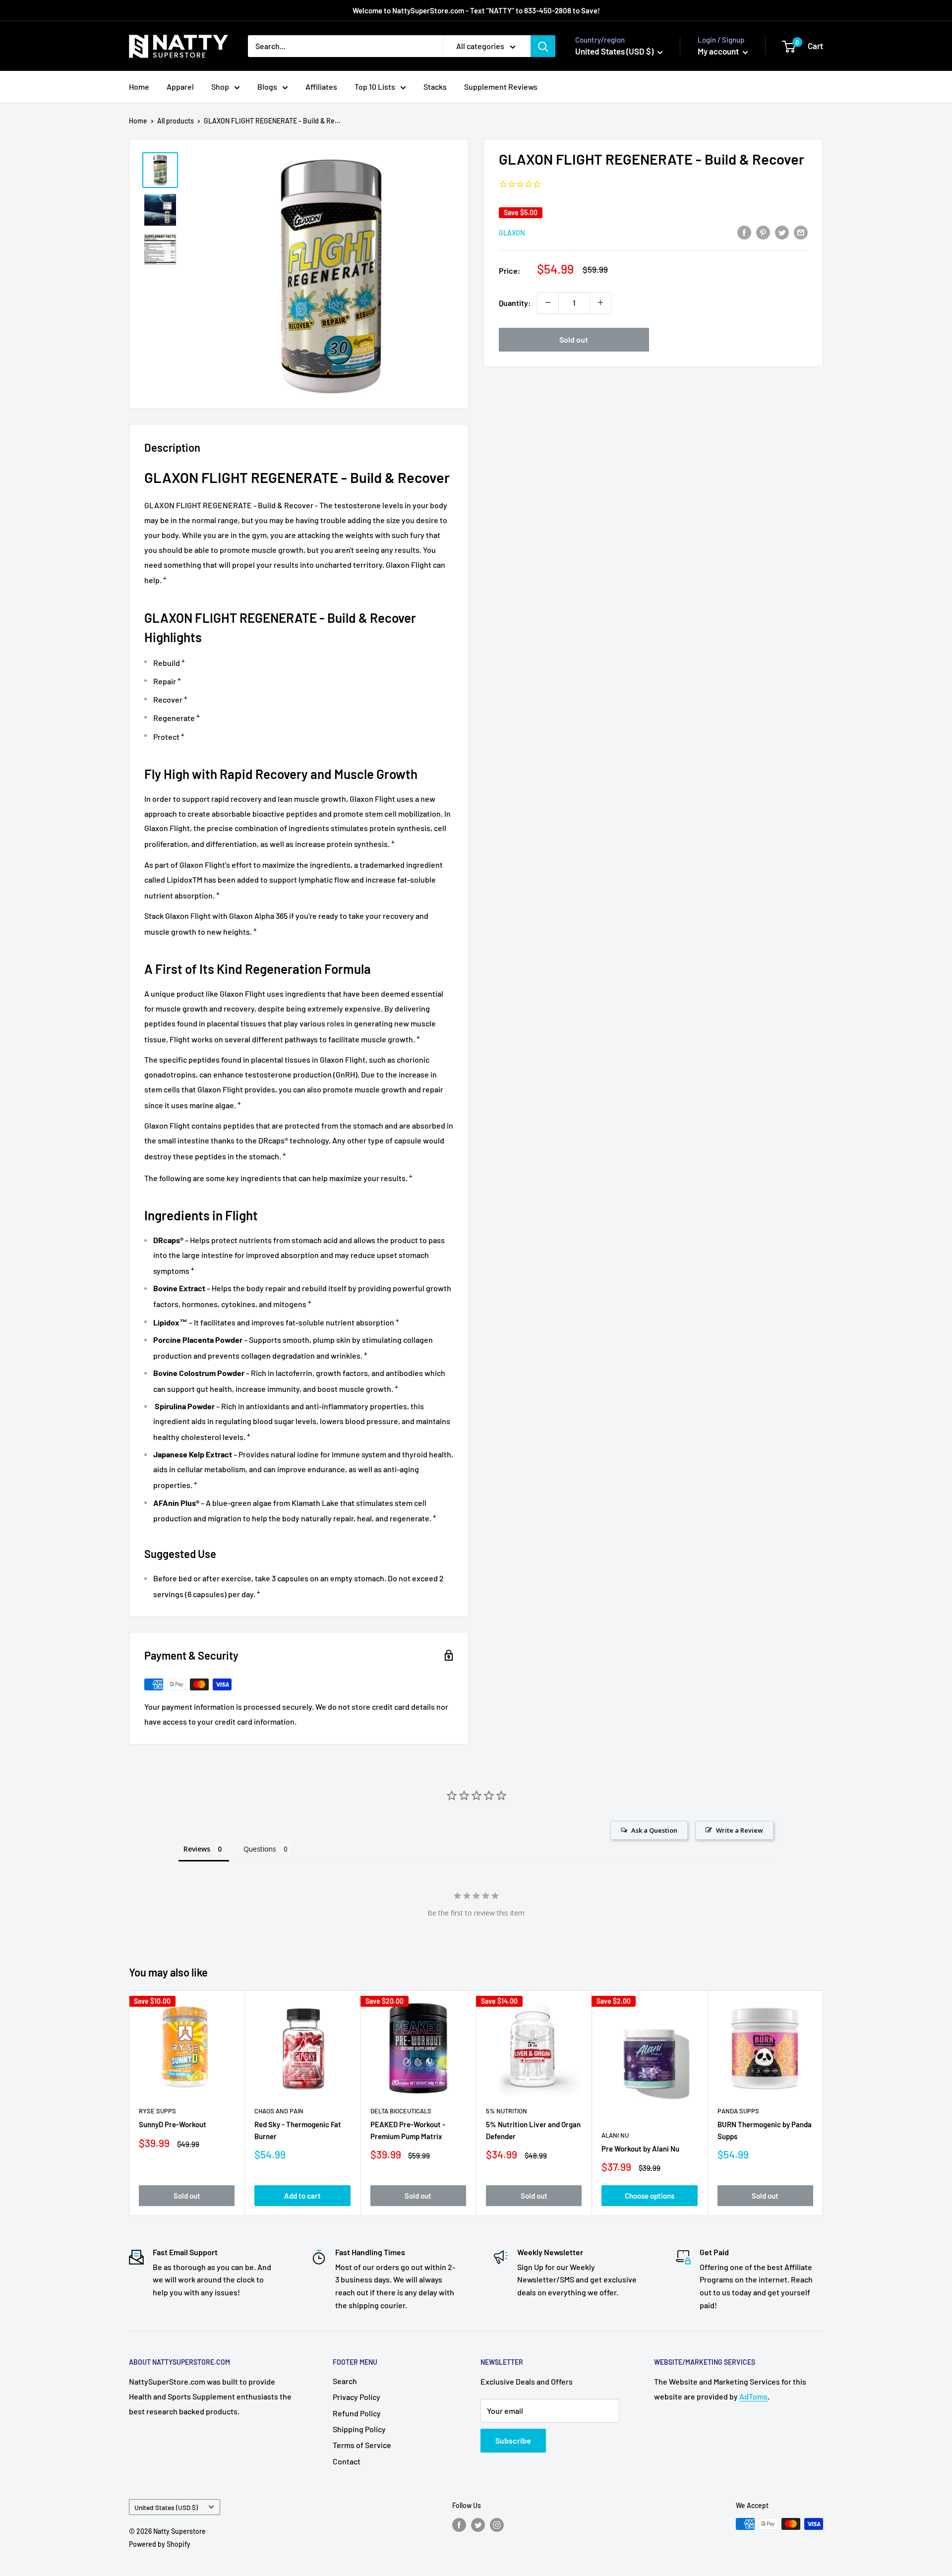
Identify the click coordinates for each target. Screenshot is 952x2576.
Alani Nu (615, 2135)
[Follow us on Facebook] (459, 2525)
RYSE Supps (157, 2111)
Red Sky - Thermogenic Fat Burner (298, 2130)
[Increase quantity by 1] (600, 302)
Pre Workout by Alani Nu (640, 2149)
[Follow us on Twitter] (478, 2525)
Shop (220, 87)
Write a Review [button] (740, 1830)
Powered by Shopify (160, 2544)
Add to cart (302, 2196)
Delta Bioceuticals (401, 2111)
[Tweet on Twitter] (782, 232)
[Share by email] (801, 232)
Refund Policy (357, 2413)
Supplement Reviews (501, 87)
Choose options (650, 2196)
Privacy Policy (357, 2397)
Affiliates (321, 87)
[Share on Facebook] (744, 232)
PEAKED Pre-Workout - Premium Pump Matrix (408, 2130)
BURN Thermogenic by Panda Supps (765, 2130)
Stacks (435, 87)
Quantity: (515, 303)
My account (719, 51)
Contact (347, 2461)
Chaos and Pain (279, 2111)
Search (345, 2381)
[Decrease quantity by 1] (548, 302)
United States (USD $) (166, 2507)
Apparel (180, 87)
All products (176, 121)
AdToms (753, 2396)
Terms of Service (362, 2445)
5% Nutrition (506, 2111)
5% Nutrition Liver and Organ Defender (533, 2130)
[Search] (543, 46)
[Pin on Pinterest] (763, 232)
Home (139, 87)
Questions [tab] (260, 1849)
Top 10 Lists (375, 87)
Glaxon (512, 232)
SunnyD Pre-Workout (173, 2125)
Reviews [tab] (197, 1849)
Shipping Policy (359, 2429)
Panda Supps (738, 2111)
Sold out (574, 339)
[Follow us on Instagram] (497, 2525)
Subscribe (513, 2440)
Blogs (267, 87)
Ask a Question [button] (654, 1830)
